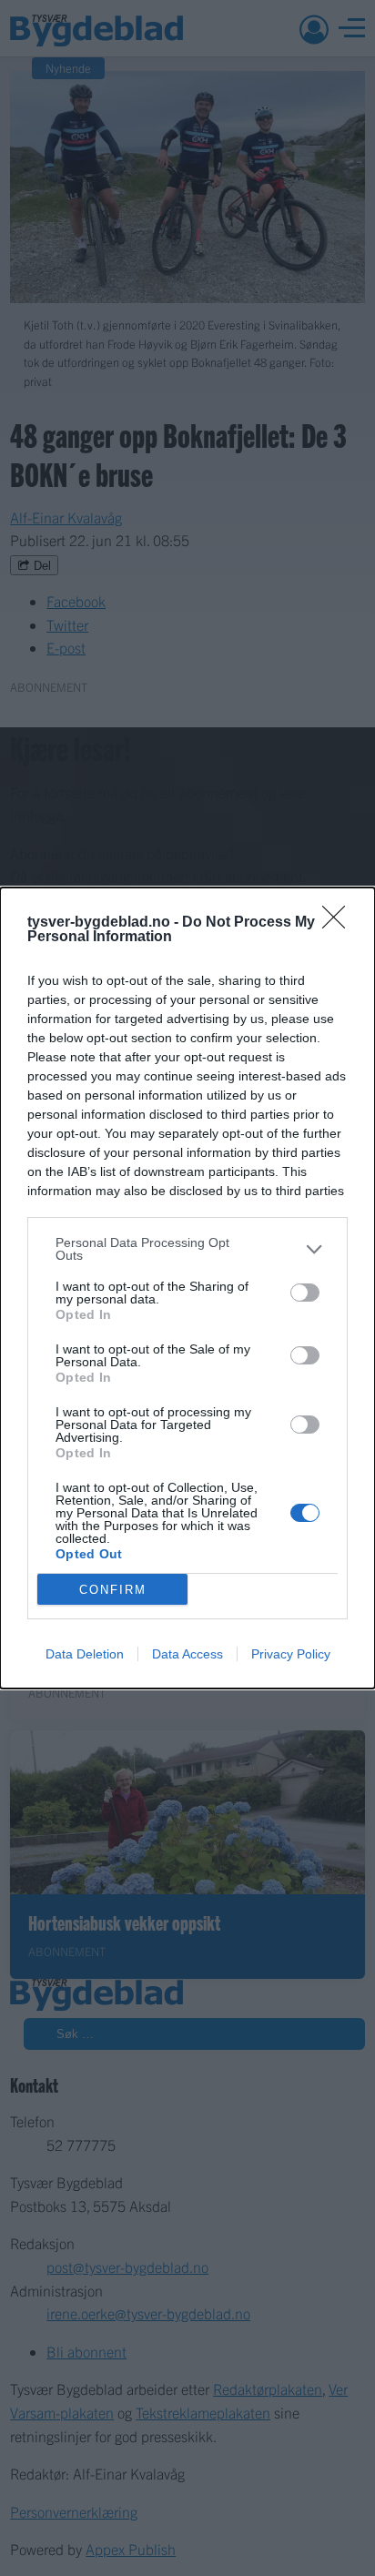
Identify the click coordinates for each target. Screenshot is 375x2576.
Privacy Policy (291, 1654)
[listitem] (187, 1249)
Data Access (187, 1654)
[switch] (305, 1293)
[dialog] (187, 1288)
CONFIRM (113, 1590)
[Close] (340, 923)
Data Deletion (85, 1654)
